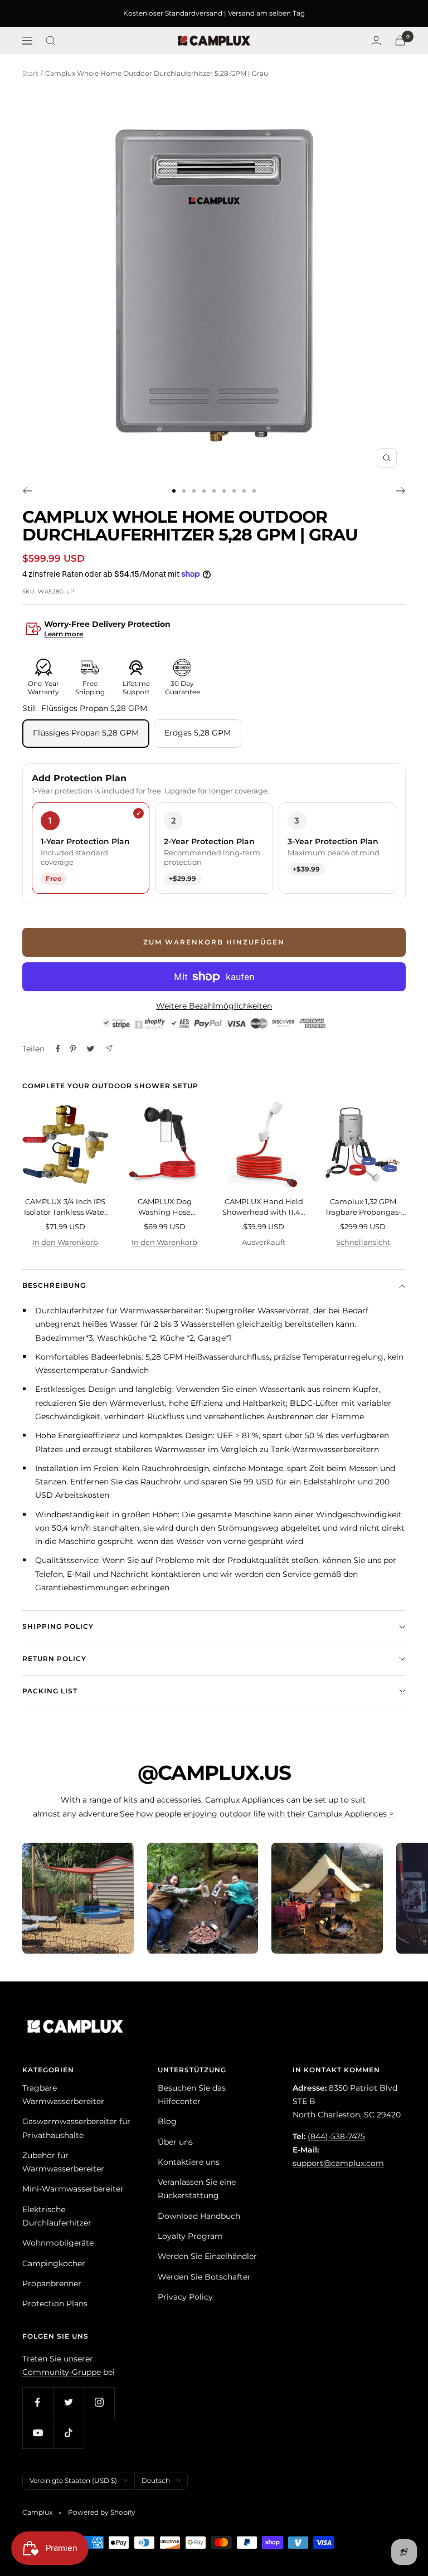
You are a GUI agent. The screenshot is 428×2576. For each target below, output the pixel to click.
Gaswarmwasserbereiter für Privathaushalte (76, 2128)
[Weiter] (401, 491)
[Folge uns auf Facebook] (38, 2402)
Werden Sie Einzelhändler (207, 2256)
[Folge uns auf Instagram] (99, 2402)
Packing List (50, 1691)
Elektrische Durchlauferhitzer (57, 2216)
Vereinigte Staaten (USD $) (73, 2480)
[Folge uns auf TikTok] (68, 2433)
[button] (214, 630)
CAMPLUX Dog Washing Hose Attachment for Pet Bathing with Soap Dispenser (164, 1207)
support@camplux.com (338, 2163)
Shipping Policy (58, 1626)
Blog (167, 2121)
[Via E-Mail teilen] (109, 1048)
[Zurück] (27, 491)
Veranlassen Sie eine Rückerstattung (197, 2189)
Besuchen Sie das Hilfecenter (192, 2095)
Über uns (175, 2142)
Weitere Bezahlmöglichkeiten (214, 1006)
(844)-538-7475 (336, 2136)
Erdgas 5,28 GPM (198, 733)
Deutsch (156, 2480)
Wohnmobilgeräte (58, 2243)
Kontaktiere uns (189, 2162)
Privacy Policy (185, 2297)
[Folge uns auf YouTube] (38, 2433)
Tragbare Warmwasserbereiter (63, 2095)
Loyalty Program (190, 2236)
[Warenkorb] (400, 40)
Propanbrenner (52, 2283)
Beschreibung (54, 1285)
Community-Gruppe (62, 2372)
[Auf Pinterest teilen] (73, 1049)
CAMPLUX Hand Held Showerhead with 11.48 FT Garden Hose (264, 1207)
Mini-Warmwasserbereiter (73, 2189)
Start (30, 73)
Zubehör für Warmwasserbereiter (63, 2162)
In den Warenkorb (65, 1242)
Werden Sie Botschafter (204, 2277)
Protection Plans (55, 2304)
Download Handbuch (199, 2216)
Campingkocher (54, 2263)
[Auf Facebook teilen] (58, 1049)
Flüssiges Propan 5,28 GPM (86, 733)
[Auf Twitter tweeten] (91, 1049)
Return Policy (54, 1659)
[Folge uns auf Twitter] (68, 2402)
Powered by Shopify (102, 2512)
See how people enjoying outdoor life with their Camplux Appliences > (258, 1814)
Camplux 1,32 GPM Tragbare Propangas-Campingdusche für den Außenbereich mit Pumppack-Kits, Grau (363, 1207)
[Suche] (51, 41)
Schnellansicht (363, 1242)
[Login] (376, 40)
